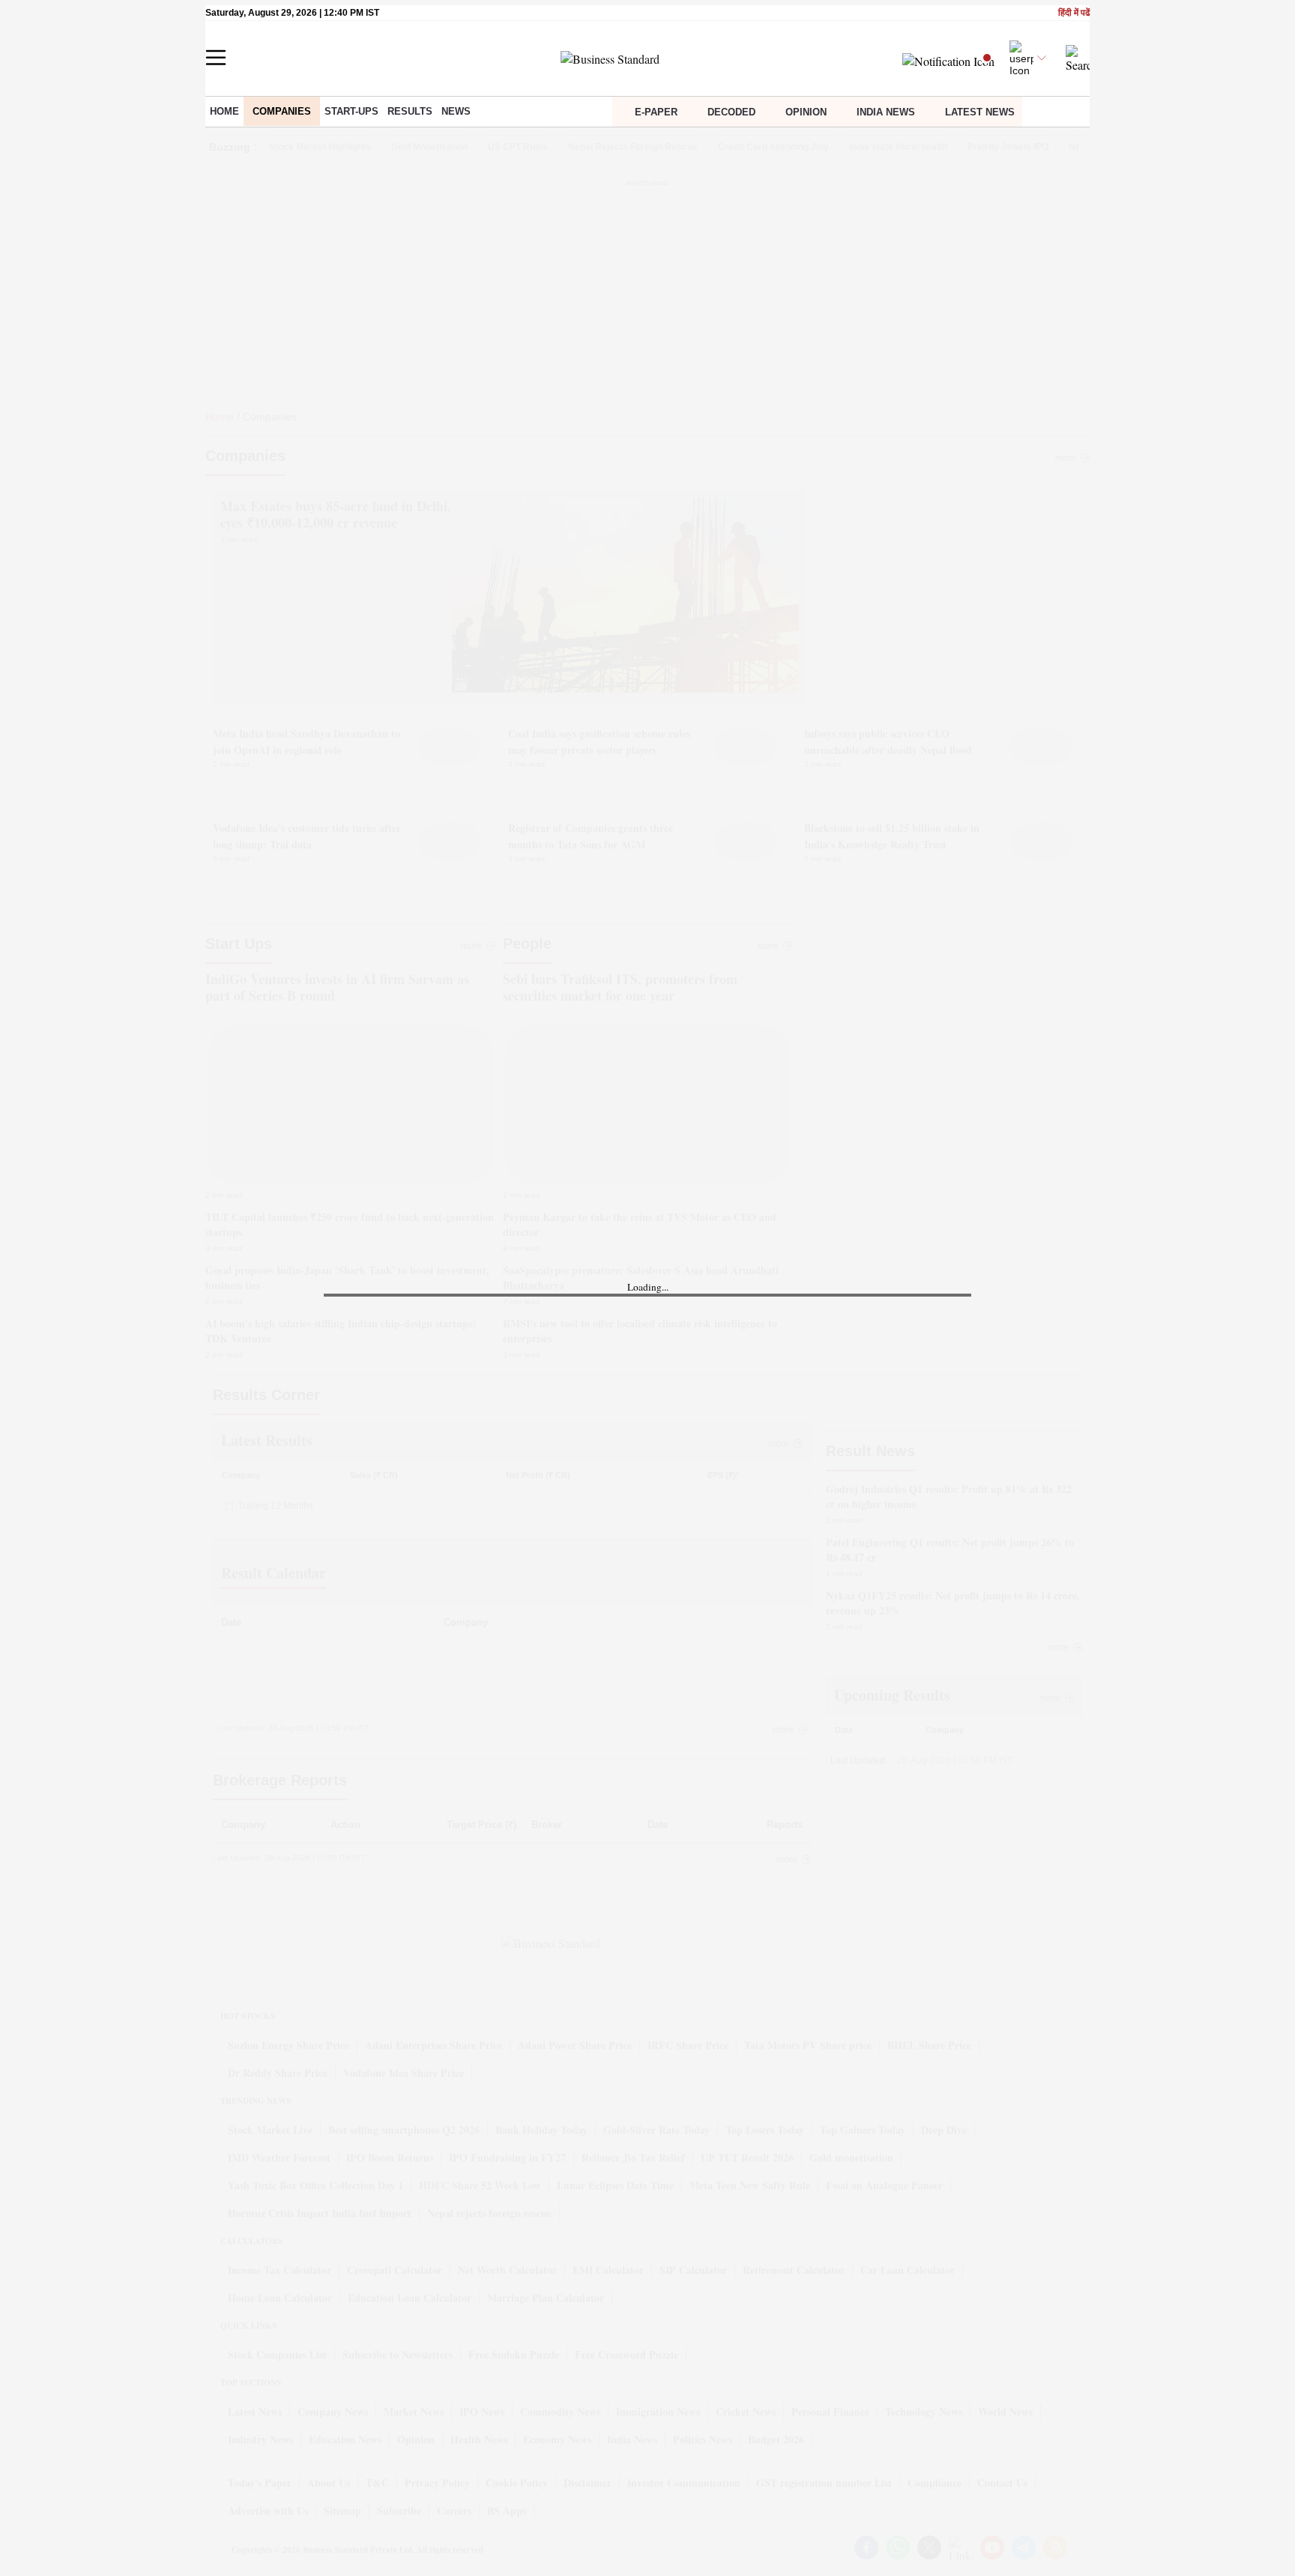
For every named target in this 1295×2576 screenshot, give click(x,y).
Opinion (806, 112)
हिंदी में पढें (1074, 13)
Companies (282, 111)
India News (886, 112)
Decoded (731, 112)
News (456, 111)
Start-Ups (351, 111)
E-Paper (656, 112)
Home (224, 111)
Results (410, 111)
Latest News (980, 112)
